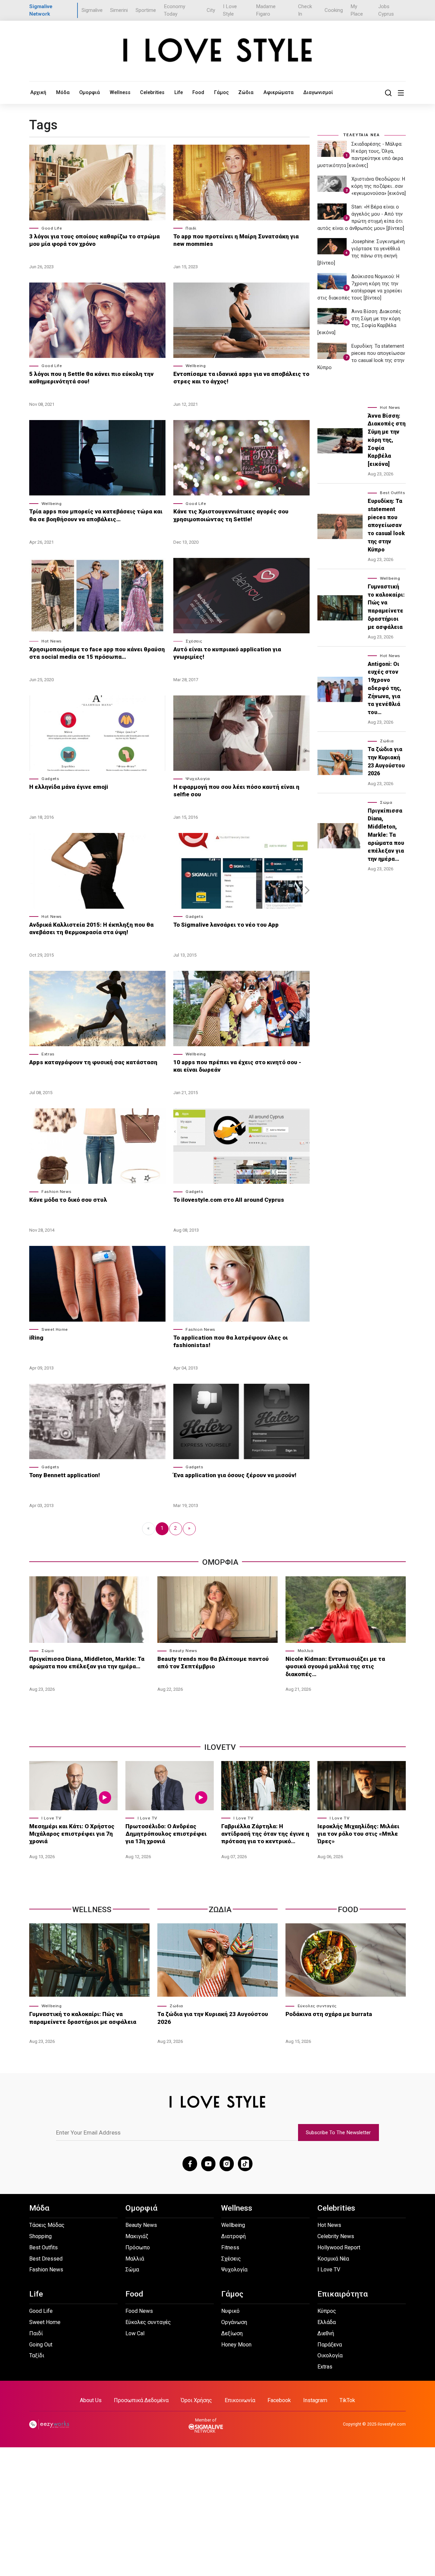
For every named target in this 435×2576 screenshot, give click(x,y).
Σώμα (386, 802)
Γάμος (221, 92)
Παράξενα (330, 2345)
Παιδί (191, 228)
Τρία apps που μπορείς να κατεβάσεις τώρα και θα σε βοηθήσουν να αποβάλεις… (96, 515)
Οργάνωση (234, 2322)
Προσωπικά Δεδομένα (141, 2400)
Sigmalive (92, 10)
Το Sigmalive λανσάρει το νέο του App (226, 925)
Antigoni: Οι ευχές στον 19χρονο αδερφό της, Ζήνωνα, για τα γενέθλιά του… (385, 688)
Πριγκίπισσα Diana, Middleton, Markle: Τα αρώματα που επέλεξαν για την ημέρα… (386, 835)
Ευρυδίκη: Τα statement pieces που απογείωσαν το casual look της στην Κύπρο (386, 525)
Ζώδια (246, 92)
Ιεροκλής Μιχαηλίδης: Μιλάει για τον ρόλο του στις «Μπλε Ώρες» (358, 1834)
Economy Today (175, 10)
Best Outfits (393, 493)
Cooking (334, 10)
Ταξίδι (37, 2355)
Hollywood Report (339, 2247)
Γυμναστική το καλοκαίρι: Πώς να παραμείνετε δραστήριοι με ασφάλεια (386, 607)
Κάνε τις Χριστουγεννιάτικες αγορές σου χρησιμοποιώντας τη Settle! (231, 515)
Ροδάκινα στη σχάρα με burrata (329, 2014)
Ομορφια (220, 1562)
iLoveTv (220, 1747)
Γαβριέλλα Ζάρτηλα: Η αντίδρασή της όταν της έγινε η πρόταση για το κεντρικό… (265, 1834)
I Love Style (230, 10)
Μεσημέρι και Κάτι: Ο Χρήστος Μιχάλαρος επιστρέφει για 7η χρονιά (72, 1834)
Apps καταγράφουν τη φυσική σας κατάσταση (93, 1062)
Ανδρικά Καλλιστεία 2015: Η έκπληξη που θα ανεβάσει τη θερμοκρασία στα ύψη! (91, 928)
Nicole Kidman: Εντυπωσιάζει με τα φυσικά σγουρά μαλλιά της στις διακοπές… (335, 1666)
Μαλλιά (306, 1651)
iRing (36, 1338)
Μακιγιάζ (137, 2236)
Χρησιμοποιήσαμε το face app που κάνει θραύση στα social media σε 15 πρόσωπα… (97, 653)
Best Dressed (46, 2259)
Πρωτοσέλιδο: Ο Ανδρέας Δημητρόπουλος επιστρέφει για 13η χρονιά (166, 1834)
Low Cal (135, 2333)
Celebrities (152, 92)
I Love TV (51, 1818)
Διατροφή (233, 2236)
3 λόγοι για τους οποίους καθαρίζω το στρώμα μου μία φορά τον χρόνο (94, 240)
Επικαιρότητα (343, 2294)
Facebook (279, 2400)
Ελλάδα (327, 2322)
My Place (357, 10)
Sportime (146, 10)
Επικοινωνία (240, 2400)
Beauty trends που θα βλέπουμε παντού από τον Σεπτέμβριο (213, 1663)
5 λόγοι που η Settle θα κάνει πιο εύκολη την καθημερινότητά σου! (91, 378)
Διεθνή (326, 2333)
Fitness (230, 2247)
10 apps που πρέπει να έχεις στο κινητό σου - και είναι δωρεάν (237, 1066)
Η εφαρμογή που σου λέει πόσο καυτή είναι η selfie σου (236, 791)
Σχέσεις (194, 641)
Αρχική (38, 92)
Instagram (315, 2400)
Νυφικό (230, 2311)
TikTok (347, 2400)
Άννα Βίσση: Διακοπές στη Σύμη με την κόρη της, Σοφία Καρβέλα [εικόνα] (387, 440)
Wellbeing (196, 366)
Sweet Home (55, 1329)
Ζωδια (220, 1910)
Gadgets (50, 779)
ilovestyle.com (392, 2424)
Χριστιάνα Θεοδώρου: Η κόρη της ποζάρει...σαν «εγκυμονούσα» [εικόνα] (379, 186)
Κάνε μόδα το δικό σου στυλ (68, 1200)
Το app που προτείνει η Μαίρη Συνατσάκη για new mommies (236, 240)
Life (179, 92)
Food (198, 92)
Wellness (120, 92)
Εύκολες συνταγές (317, 2006)
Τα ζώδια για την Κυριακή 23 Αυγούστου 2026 (386, 761)
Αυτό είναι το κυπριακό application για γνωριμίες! (227, 653)
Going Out (41, 2345)
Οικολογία (330, 2355)
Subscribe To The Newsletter (338, 2133)
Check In (305, 10)
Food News (139, 2311)
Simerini (119, 10)
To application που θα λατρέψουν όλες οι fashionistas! (231, 1341)
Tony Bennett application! (65, 1475)
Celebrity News (336, 2236)
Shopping (40, 2236)
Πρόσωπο (138, 2247)
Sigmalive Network (41, 10)
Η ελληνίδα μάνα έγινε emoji (69, 787)
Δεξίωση (232, 2333)
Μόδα (63, 92)
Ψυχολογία (198, 779)
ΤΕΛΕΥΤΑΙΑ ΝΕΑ (362, 135)
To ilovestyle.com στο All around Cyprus (229, 1200)
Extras (48, 1054)
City (211, 10)
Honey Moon (236, 2345)
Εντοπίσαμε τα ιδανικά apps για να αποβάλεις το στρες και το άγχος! (241, 378)
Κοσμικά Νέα (333, 2259)
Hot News (52, 641)
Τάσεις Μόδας (47, 2225)
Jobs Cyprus (386, 10)
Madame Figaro (266, 10)
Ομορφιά (90, 92)
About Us (91, 2400)
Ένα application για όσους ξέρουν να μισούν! (235, 1475)
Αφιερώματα (279, 92)
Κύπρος (327, 2311)
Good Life (52, 228)
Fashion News (56, 1192)
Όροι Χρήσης (196, 2400)
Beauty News (183, 1651)
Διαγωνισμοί (318, 92)
